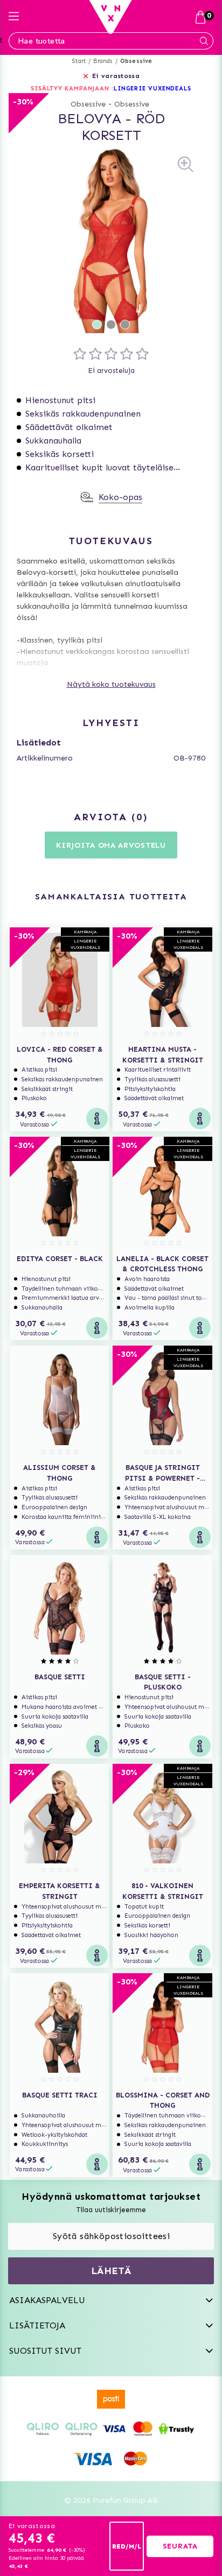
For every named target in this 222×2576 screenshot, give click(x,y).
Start (79, 61)
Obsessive (136, 61)
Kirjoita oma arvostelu (111, 845)
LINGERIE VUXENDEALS (152, 89)
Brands (103, 61)
